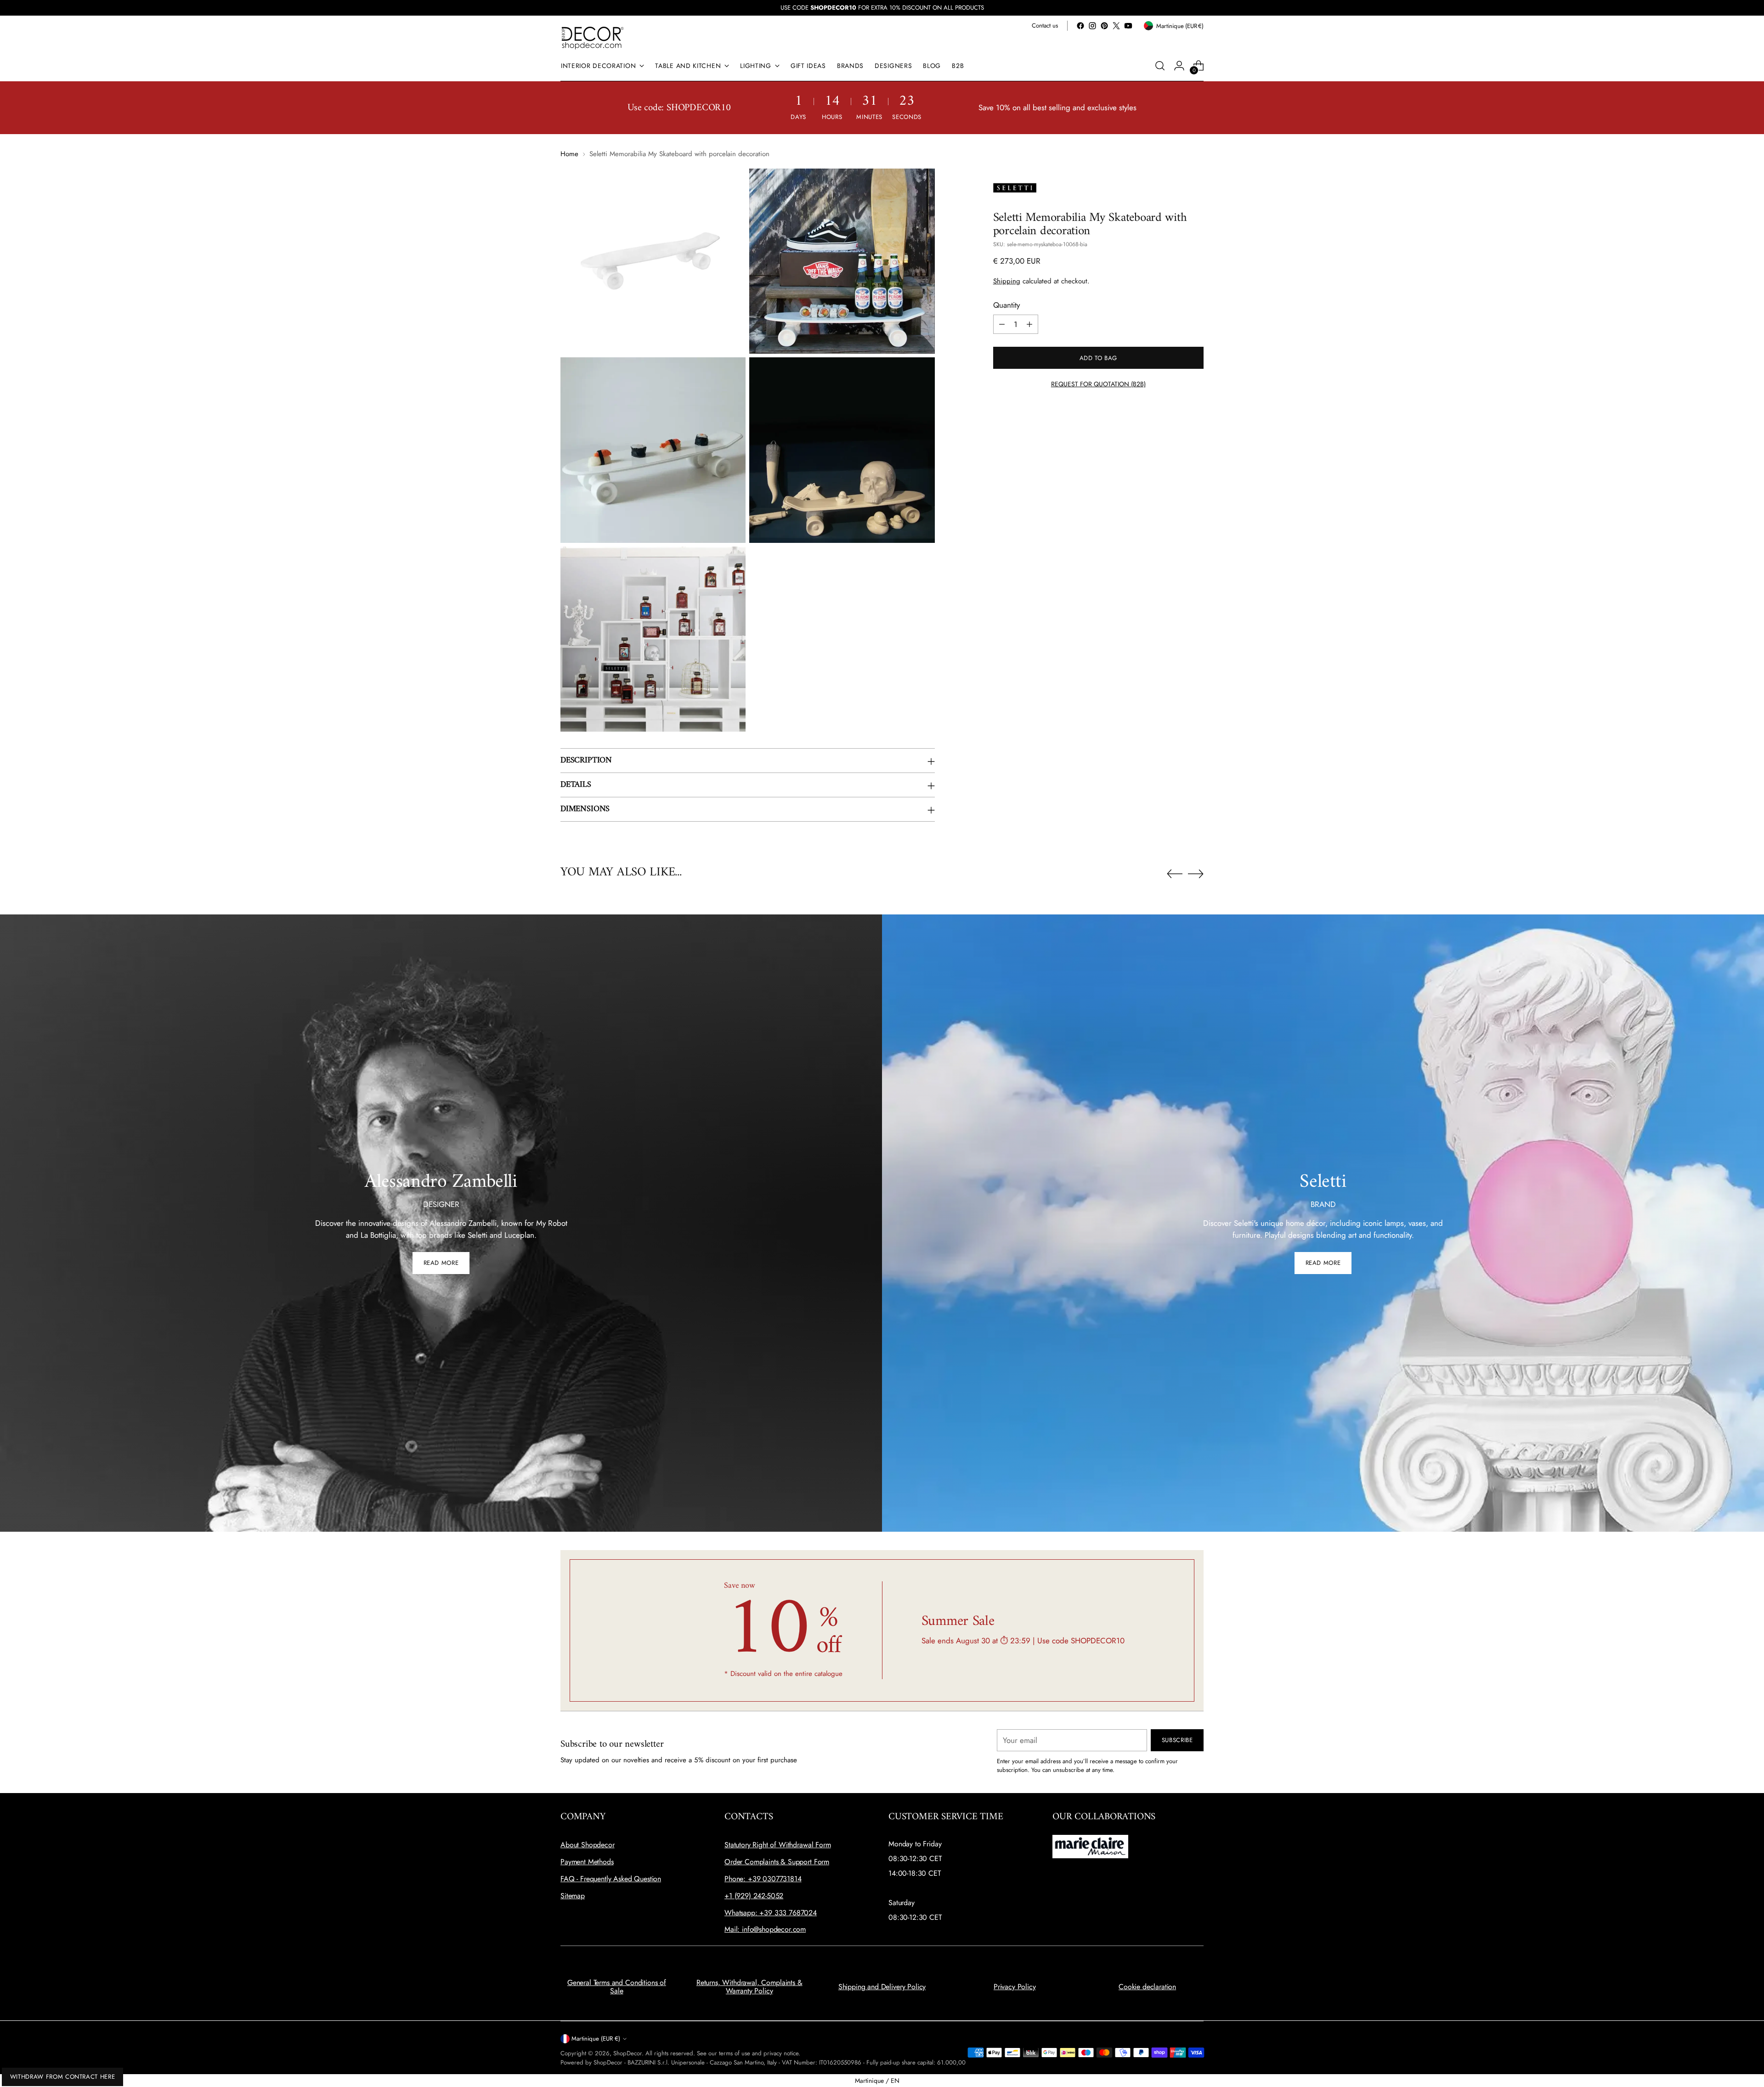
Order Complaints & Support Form (777, 1862)
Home (569, 154)
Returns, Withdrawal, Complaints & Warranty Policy (749, 1987)
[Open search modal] (1160, 66)
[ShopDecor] (593, 37)
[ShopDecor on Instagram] (1092, 26)
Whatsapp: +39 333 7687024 (771, 1913)
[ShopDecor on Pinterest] (1104, 26)
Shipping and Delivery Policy (882, 1987)
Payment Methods (587, 1862)
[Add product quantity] (1029, 324)
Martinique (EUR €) (596, 2039)
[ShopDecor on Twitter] (1116, 26)
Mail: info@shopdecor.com (765, 1929)
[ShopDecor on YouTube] (1128, 26)
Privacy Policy (1015, 1987)
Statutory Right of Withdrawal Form (778, 1845)
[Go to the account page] (1179, 66)
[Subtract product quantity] (1002, 324)
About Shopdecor (588, 1845)
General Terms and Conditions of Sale (617, 1987)
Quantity (1006, 305)
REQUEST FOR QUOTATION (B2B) (1098, 384)
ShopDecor (628, 2053)
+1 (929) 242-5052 (754, 1896)
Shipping (1007, 281)
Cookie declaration (1147, 1987)
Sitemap (573, 1896)
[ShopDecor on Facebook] (1080, 26)
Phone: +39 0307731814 (763, 1879)
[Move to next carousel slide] (1196, 874)
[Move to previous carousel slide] (1175, 874)
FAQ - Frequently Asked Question (611, 1879)
